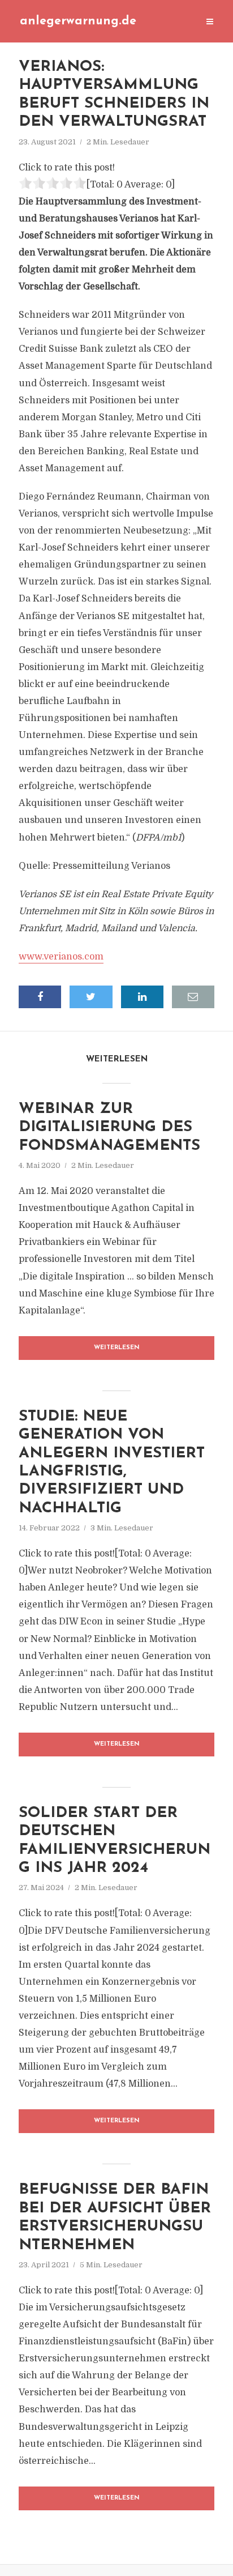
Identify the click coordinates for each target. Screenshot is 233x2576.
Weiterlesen (117, 1348)
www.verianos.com (61, 957)
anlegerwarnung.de (78, 21)
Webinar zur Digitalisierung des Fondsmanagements (109, 1128)
